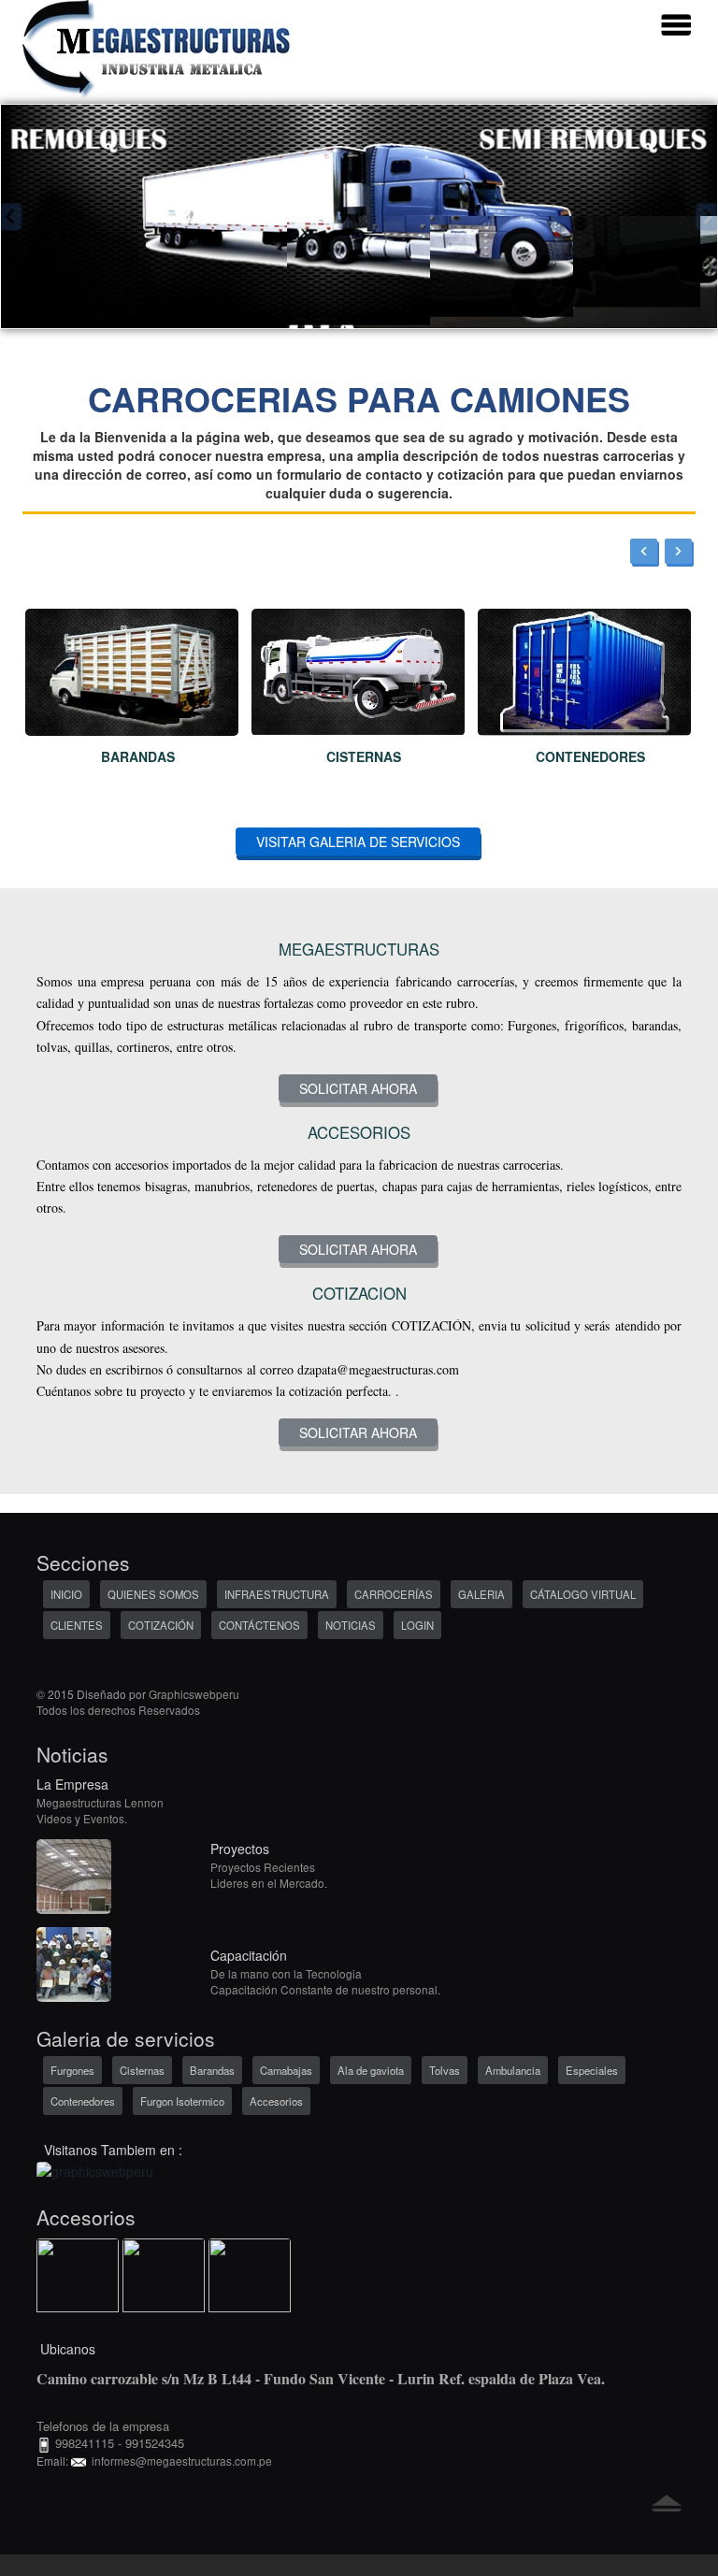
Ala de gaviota (371, 2070)
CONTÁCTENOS (259, 1625)
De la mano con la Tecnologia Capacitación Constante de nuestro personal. (325, 1981)
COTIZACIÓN (161, 1625)
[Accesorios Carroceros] (78, 2278)
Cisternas (142, 2070)
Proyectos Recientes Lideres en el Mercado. (269, 1875)
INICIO (66, 1594)
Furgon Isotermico (182, 2101)
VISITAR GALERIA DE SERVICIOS (358, 842)
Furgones (72, 2070)
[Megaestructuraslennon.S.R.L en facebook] (48, 1670)
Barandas (212, 2070)
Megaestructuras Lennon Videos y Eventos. (100, 1810)
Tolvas (445, 2070)
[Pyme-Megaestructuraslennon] (95, 2169)
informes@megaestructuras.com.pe (179, 2461)
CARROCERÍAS (394, 1594)
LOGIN (417, 1625)
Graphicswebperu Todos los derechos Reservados (138, 1702)
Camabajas (286, 2070)
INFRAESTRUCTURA (277, 1594)
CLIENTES (77, 1625)
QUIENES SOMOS (153, 1594)
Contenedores (83, 2101)
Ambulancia (513, 2070)
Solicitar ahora (358, 1088)
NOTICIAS (351, 1625)
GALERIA (481, 1594)
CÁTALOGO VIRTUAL (583, 1594)
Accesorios (276, 2101)
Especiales (592, 2070)
